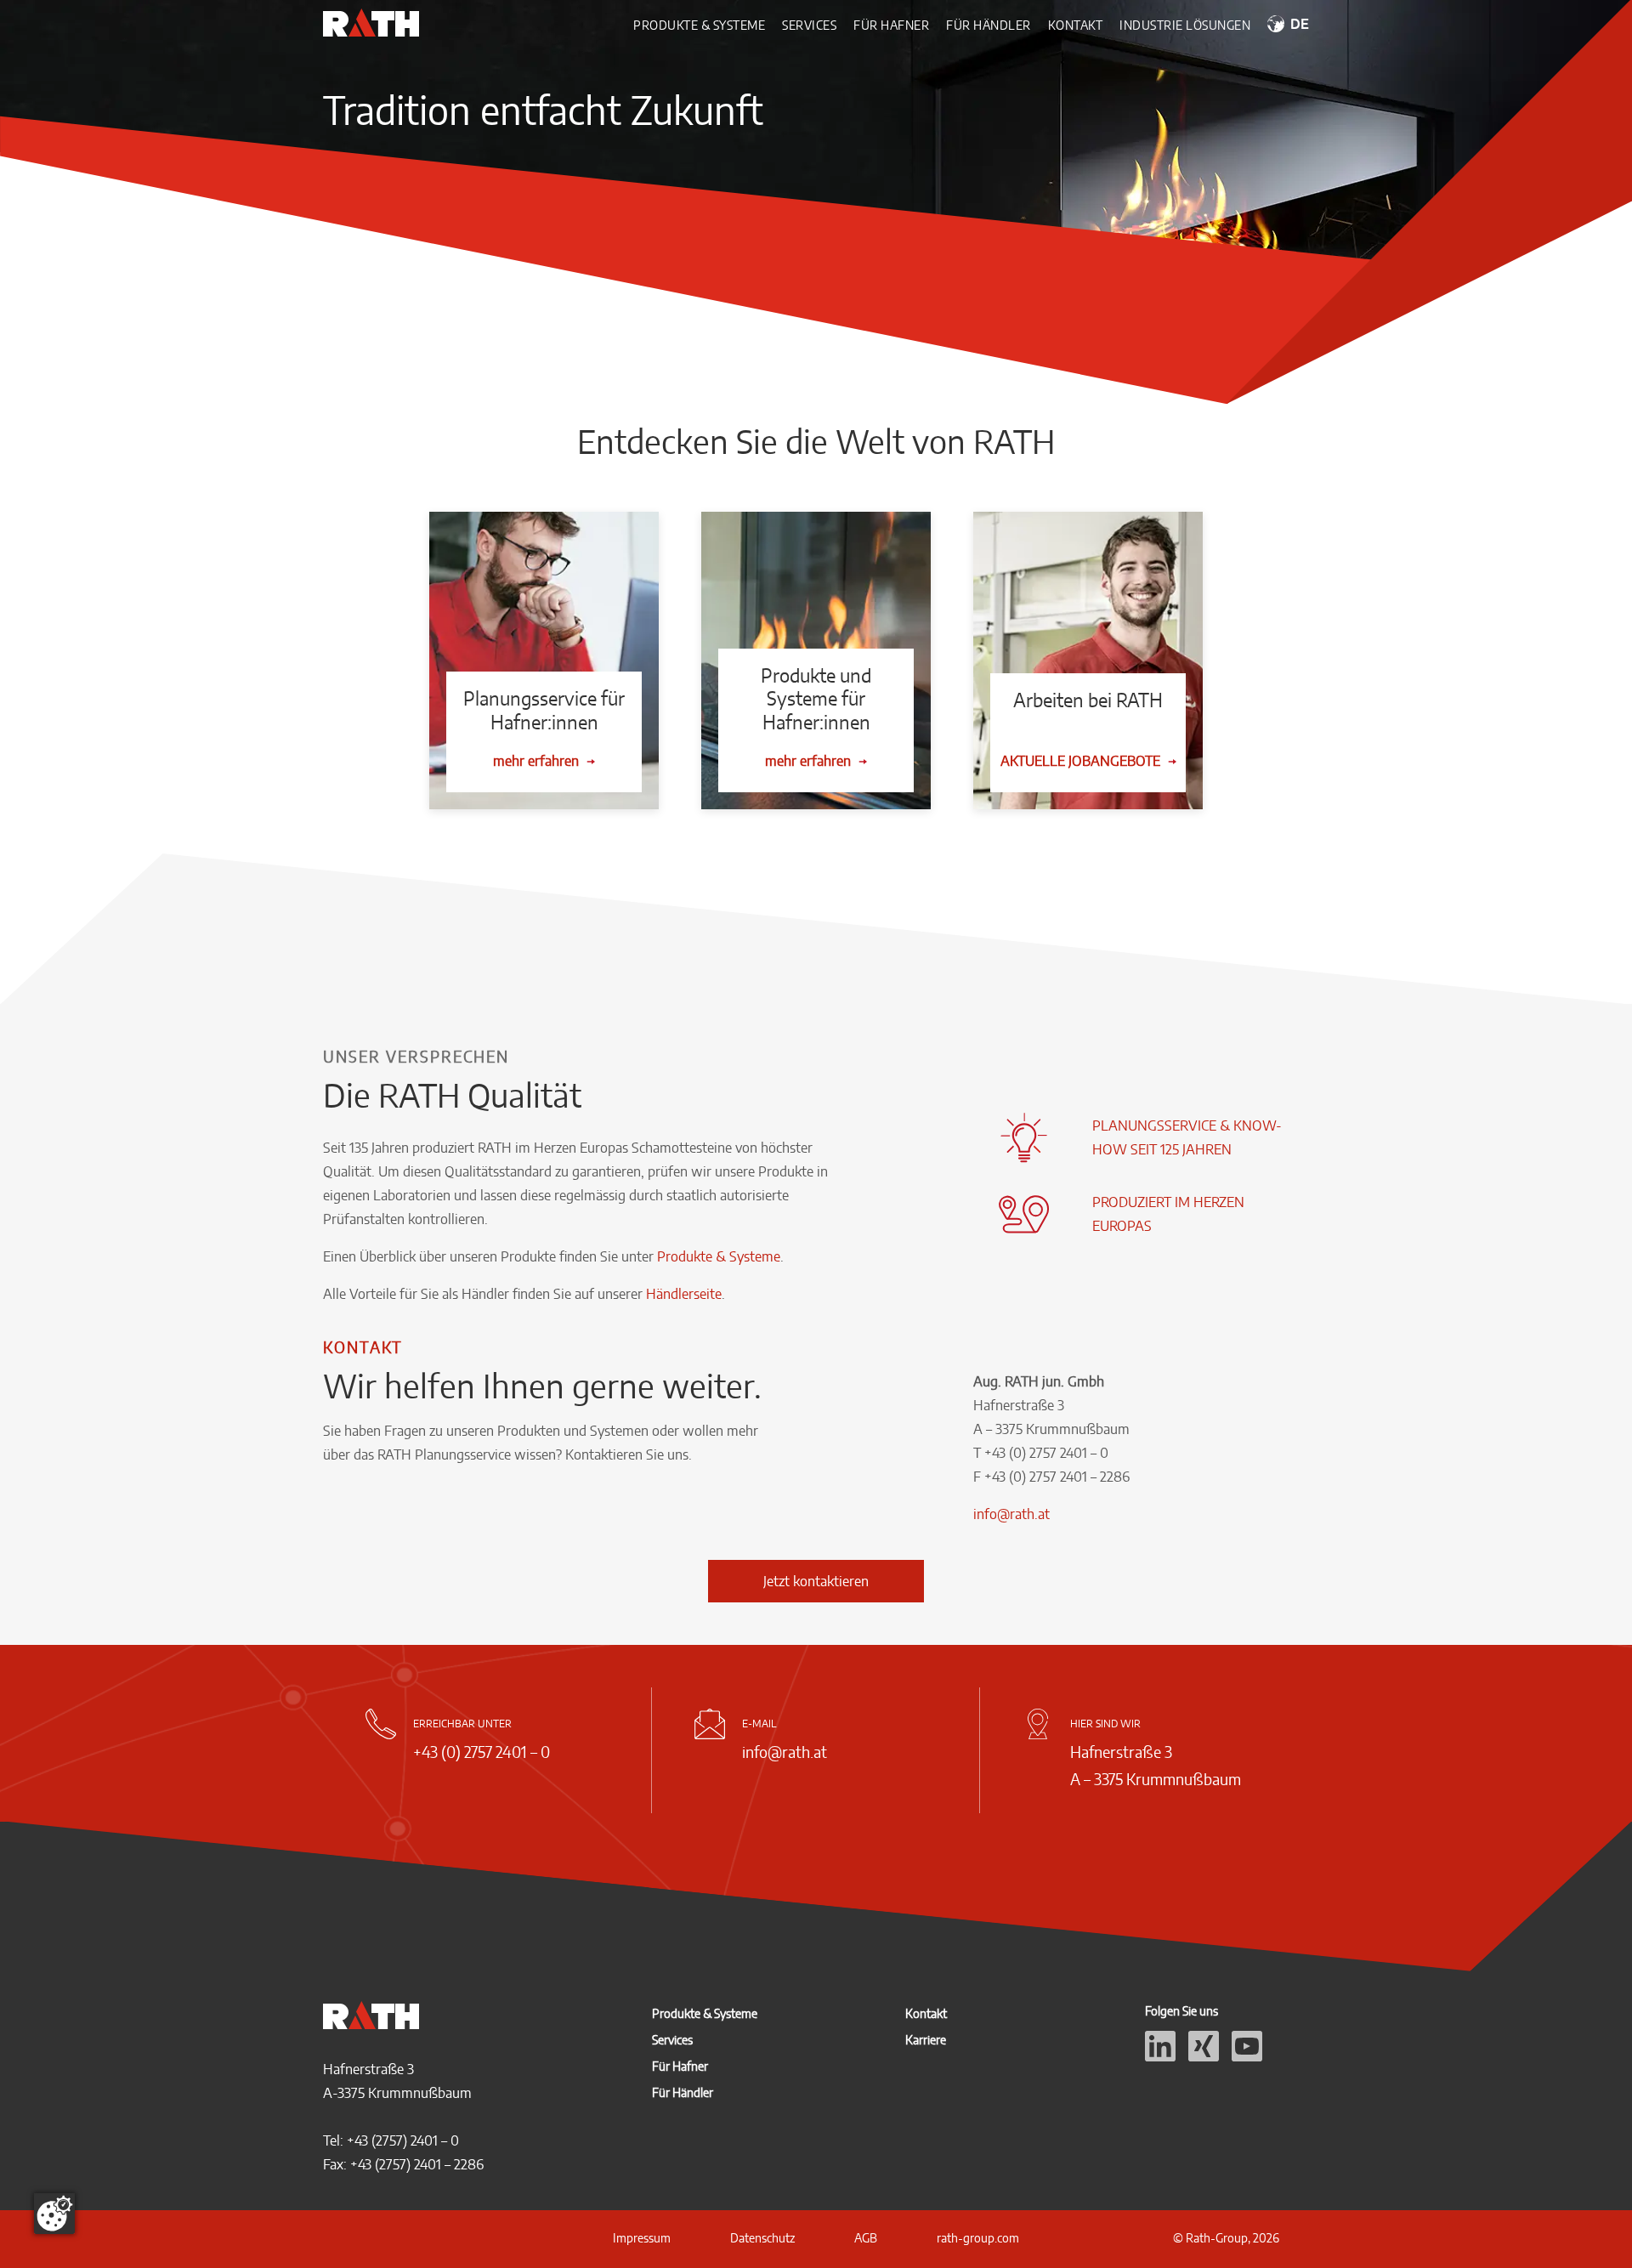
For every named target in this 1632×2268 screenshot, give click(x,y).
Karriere (926, 2040)
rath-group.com (978, 2238)
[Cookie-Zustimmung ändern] (54, 2214)
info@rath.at (1011, 1514)
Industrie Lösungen (1185, 25)
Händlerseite (684, 1294)
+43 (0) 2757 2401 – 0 (482, 1752)
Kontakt (1076, 25)
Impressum (642, 2238)
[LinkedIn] (1160, 2056)
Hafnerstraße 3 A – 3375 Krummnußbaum (1156, 1765)
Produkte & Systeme (699, 25)
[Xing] (1204, 2056)
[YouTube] (1247, 2056)
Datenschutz (762, 2238)
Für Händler (989, 25)
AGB (866, 2238)
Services (809, 25)
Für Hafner (891, 25)
